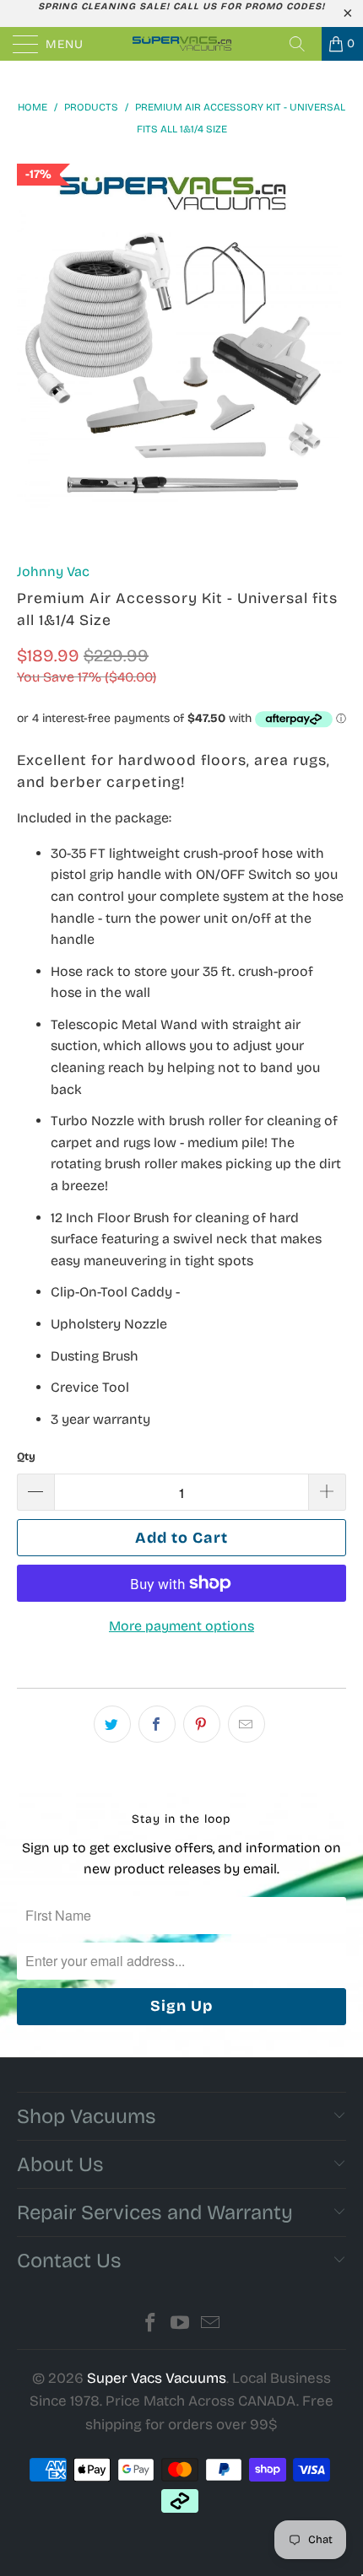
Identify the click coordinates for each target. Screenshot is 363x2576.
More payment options (181, 1626)
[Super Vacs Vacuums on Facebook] (150, 2325)
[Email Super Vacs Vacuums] (211, 2325)
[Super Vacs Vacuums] (182, 44)
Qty (26, 1457)
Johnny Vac (53, 571)
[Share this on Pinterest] (202, 1724)
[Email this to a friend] (247, 1724)
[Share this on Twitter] (112, 1724)
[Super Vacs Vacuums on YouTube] (181, 2325)
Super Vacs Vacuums (157, 2378)
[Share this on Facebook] (157, 1724)
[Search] (303, 44)
